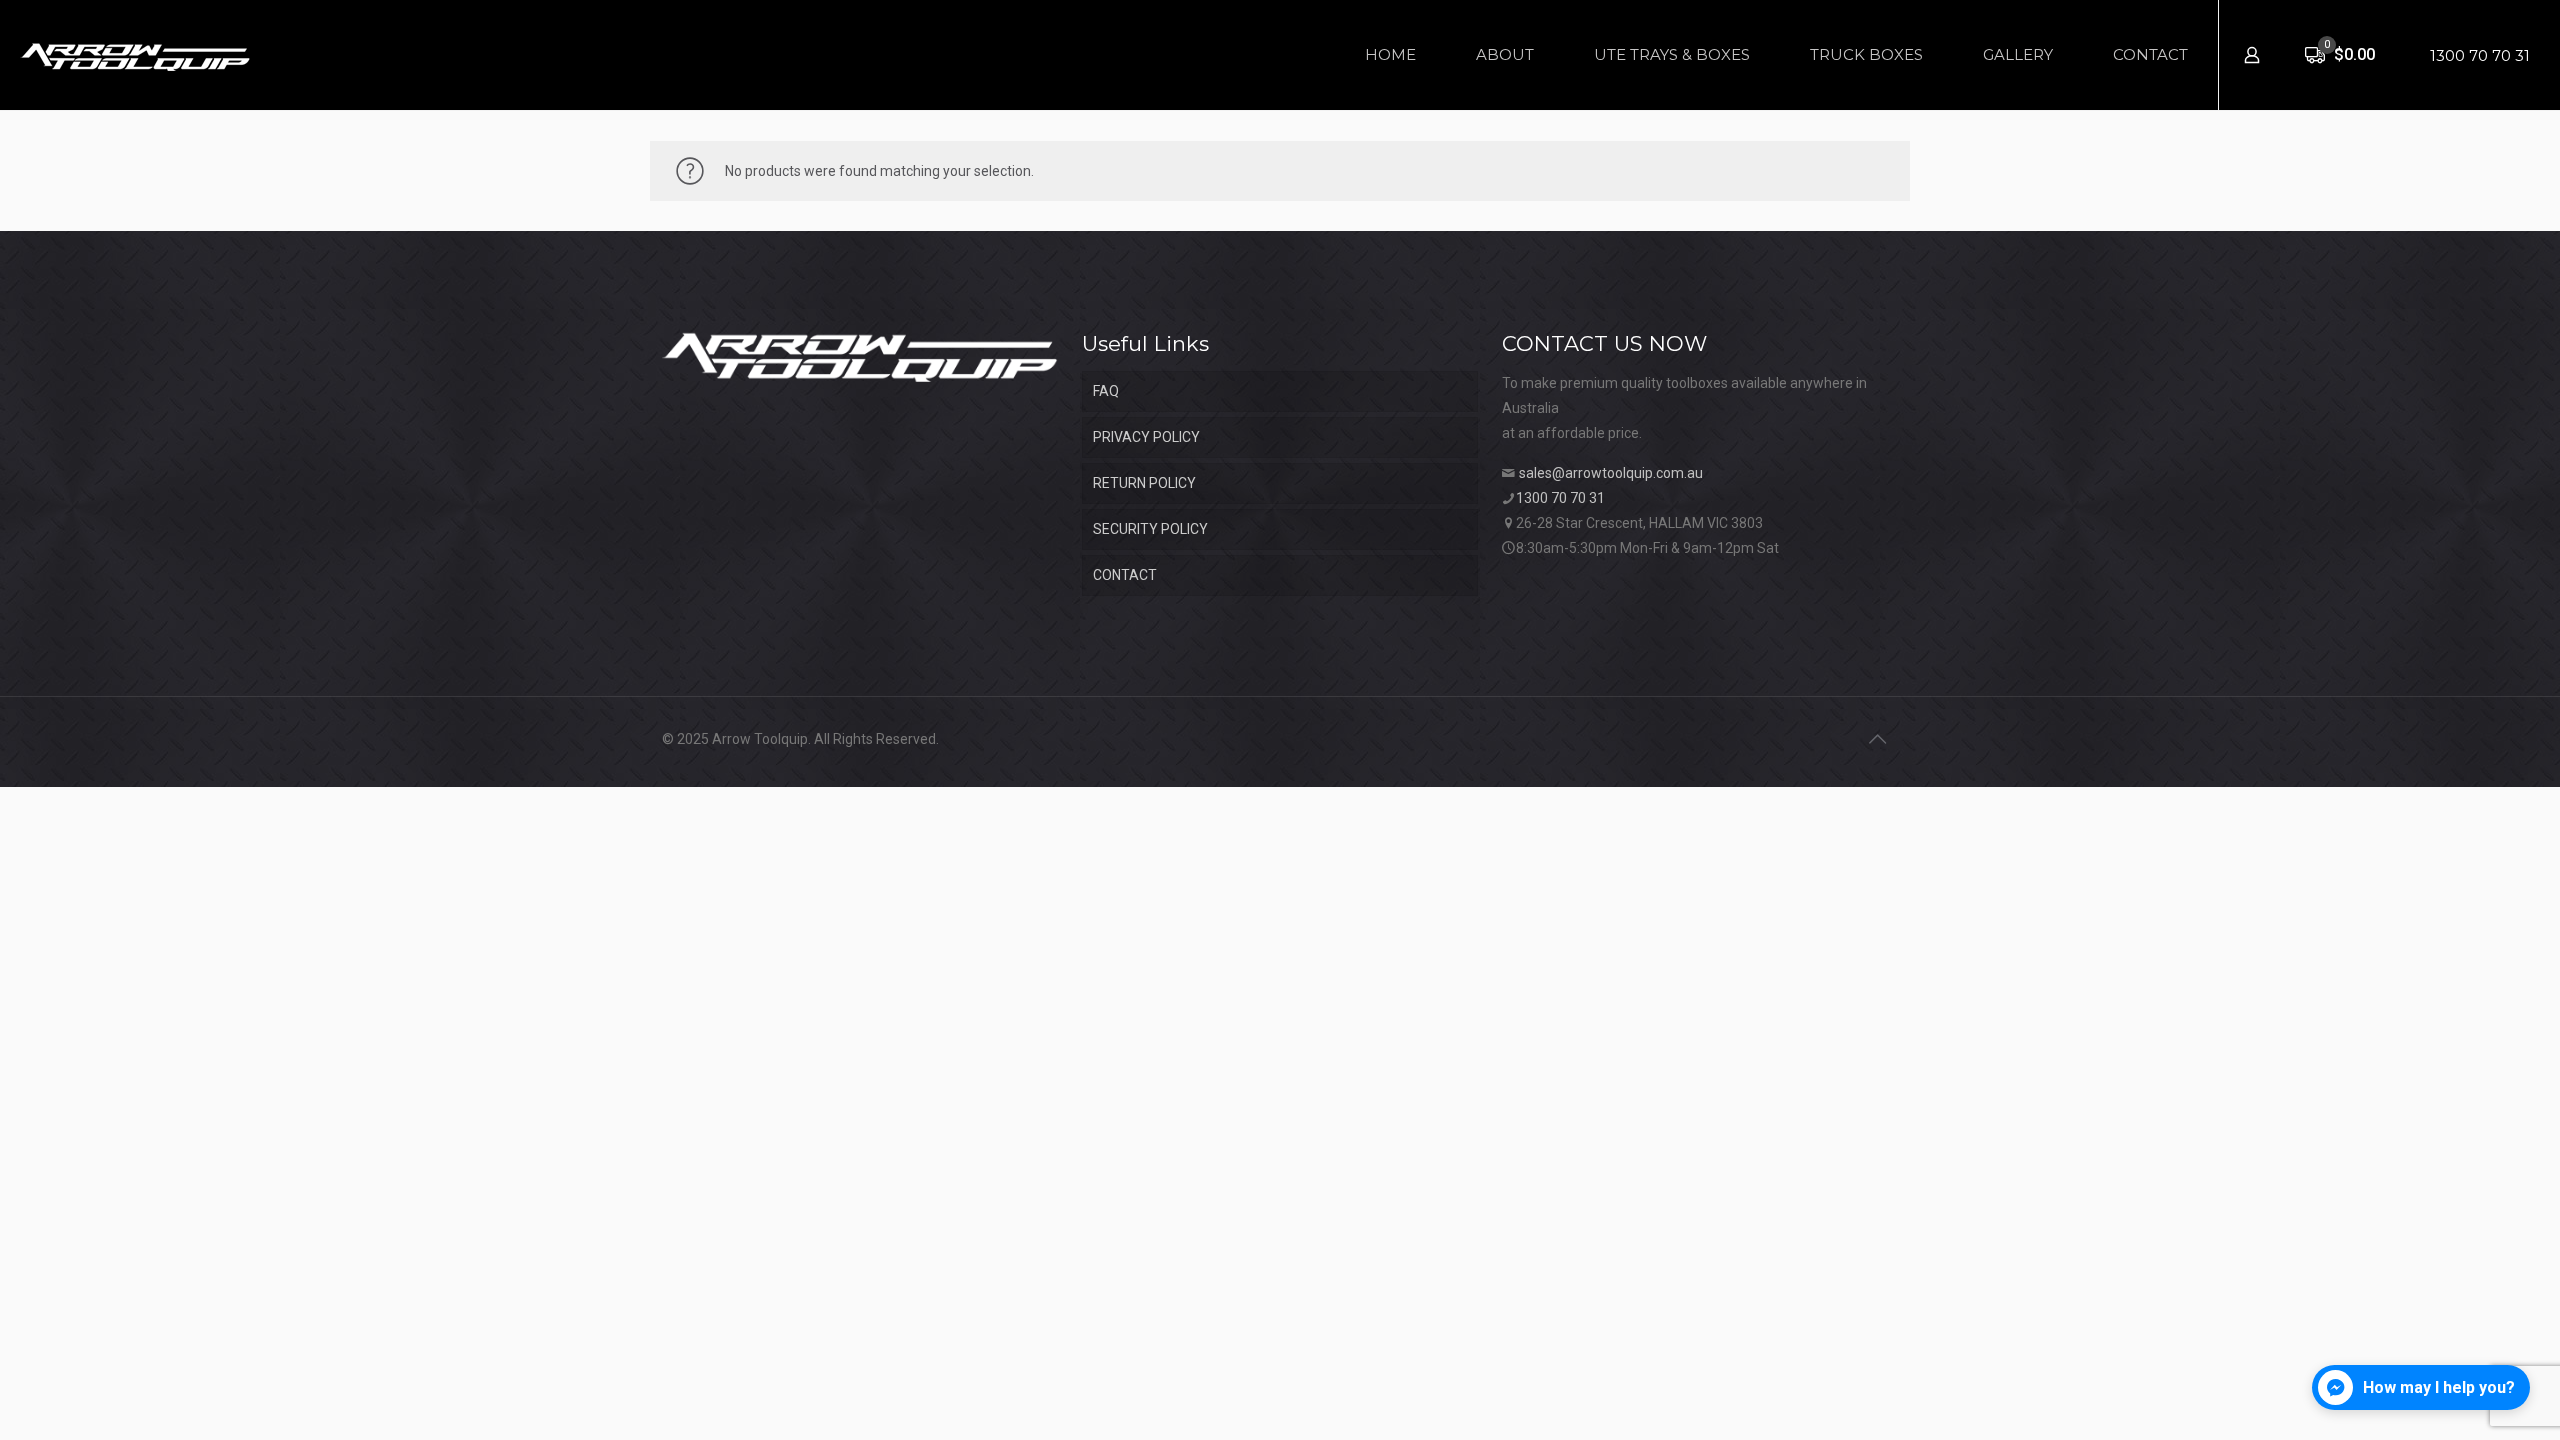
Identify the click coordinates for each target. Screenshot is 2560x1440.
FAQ (1106, 391)
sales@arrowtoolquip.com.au (1611, 473)
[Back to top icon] (1877, 739)
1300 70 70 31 (2480, 55)
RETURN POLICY (1144, 483)
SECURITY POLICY (1150, 529)
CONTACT (1125, 575)
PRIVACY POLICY (1146, 437)
